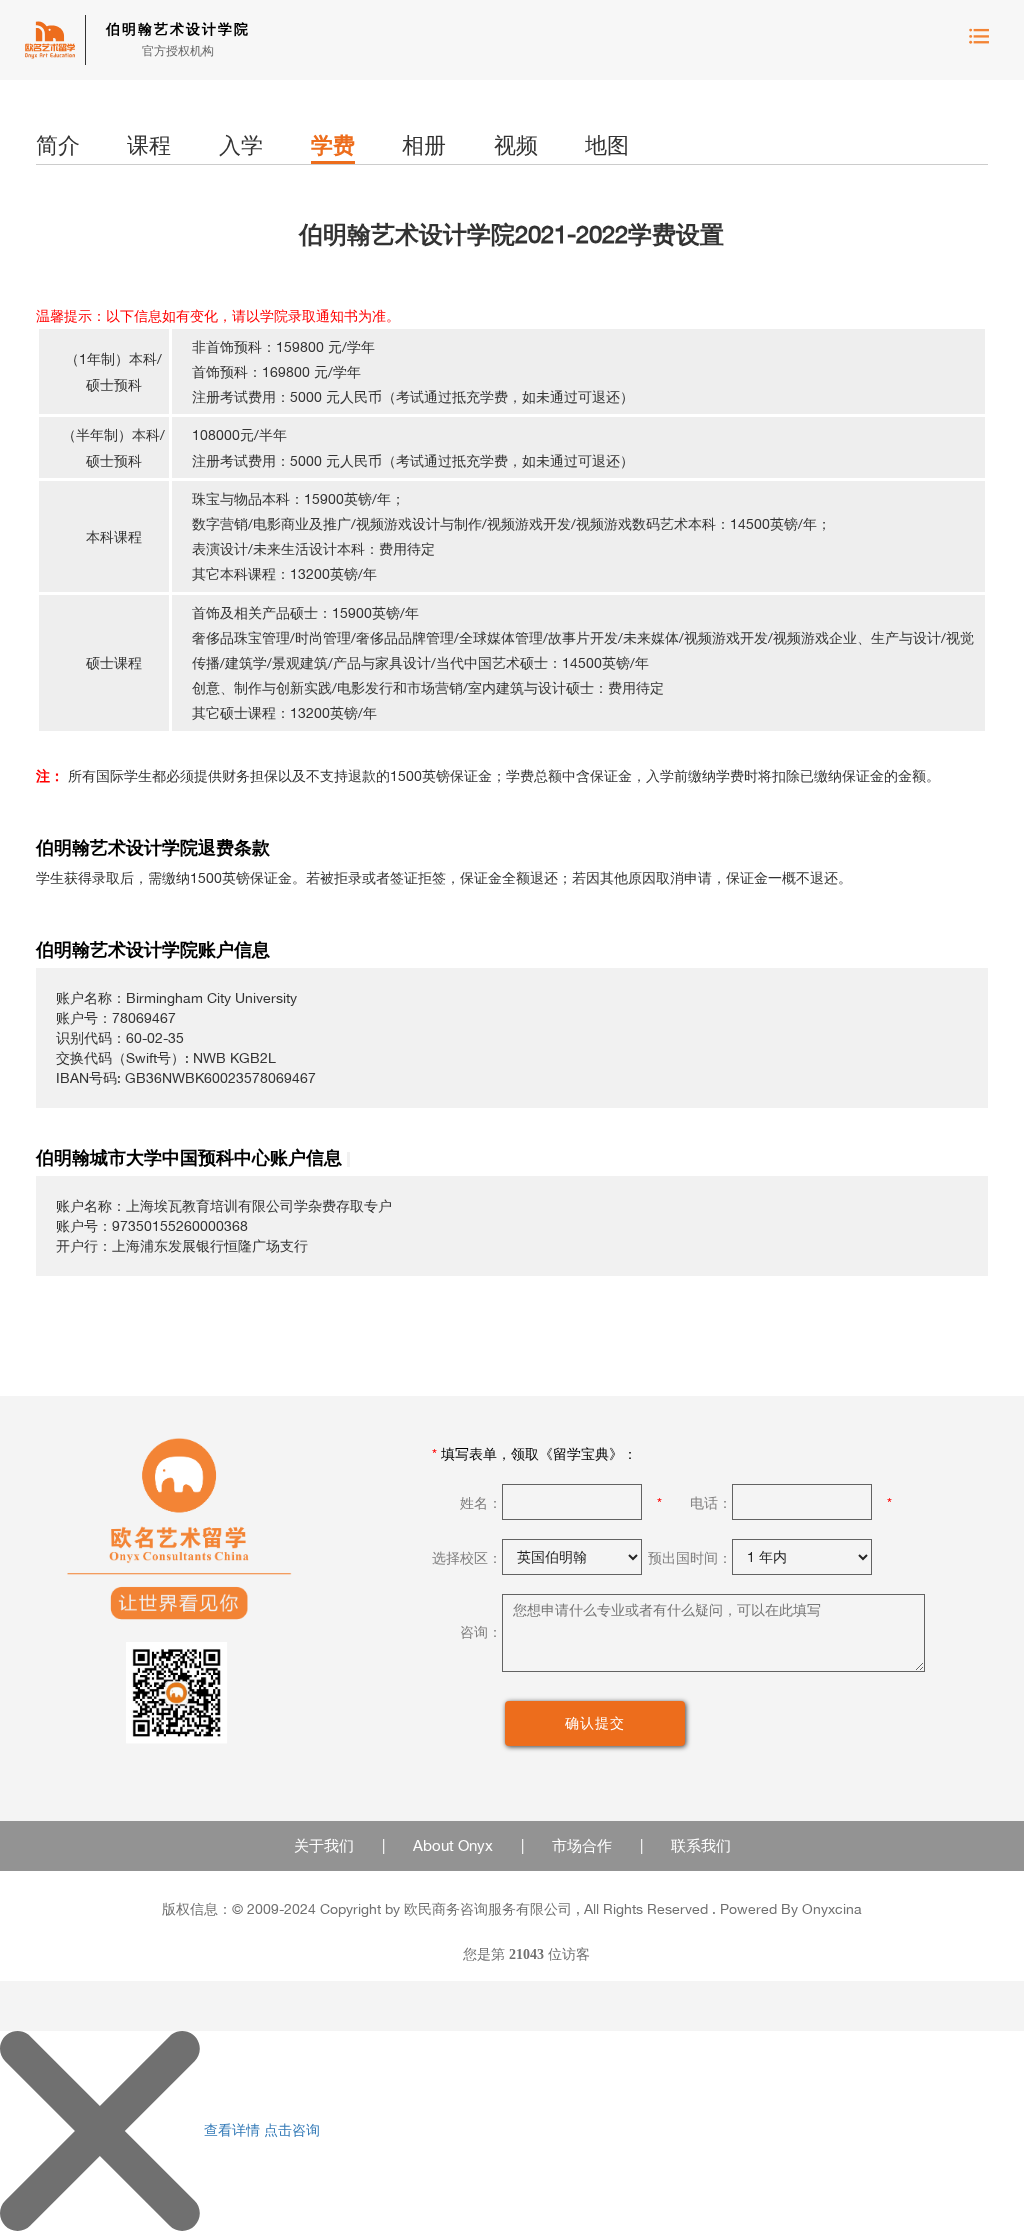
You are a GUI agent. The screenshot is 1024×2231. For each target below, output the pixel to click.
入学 (241, 145)
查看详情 (232, 2128)
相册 (424, 145)
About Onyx (453, 1845)
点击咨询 (292, 2128)
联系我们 (701, 1845)
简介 (58, 145)
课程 (149, 145)
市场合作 (582, 1845)
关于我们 (324, 1845)
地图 (607, 145)
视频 (516, 145)
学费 (333, 145)
